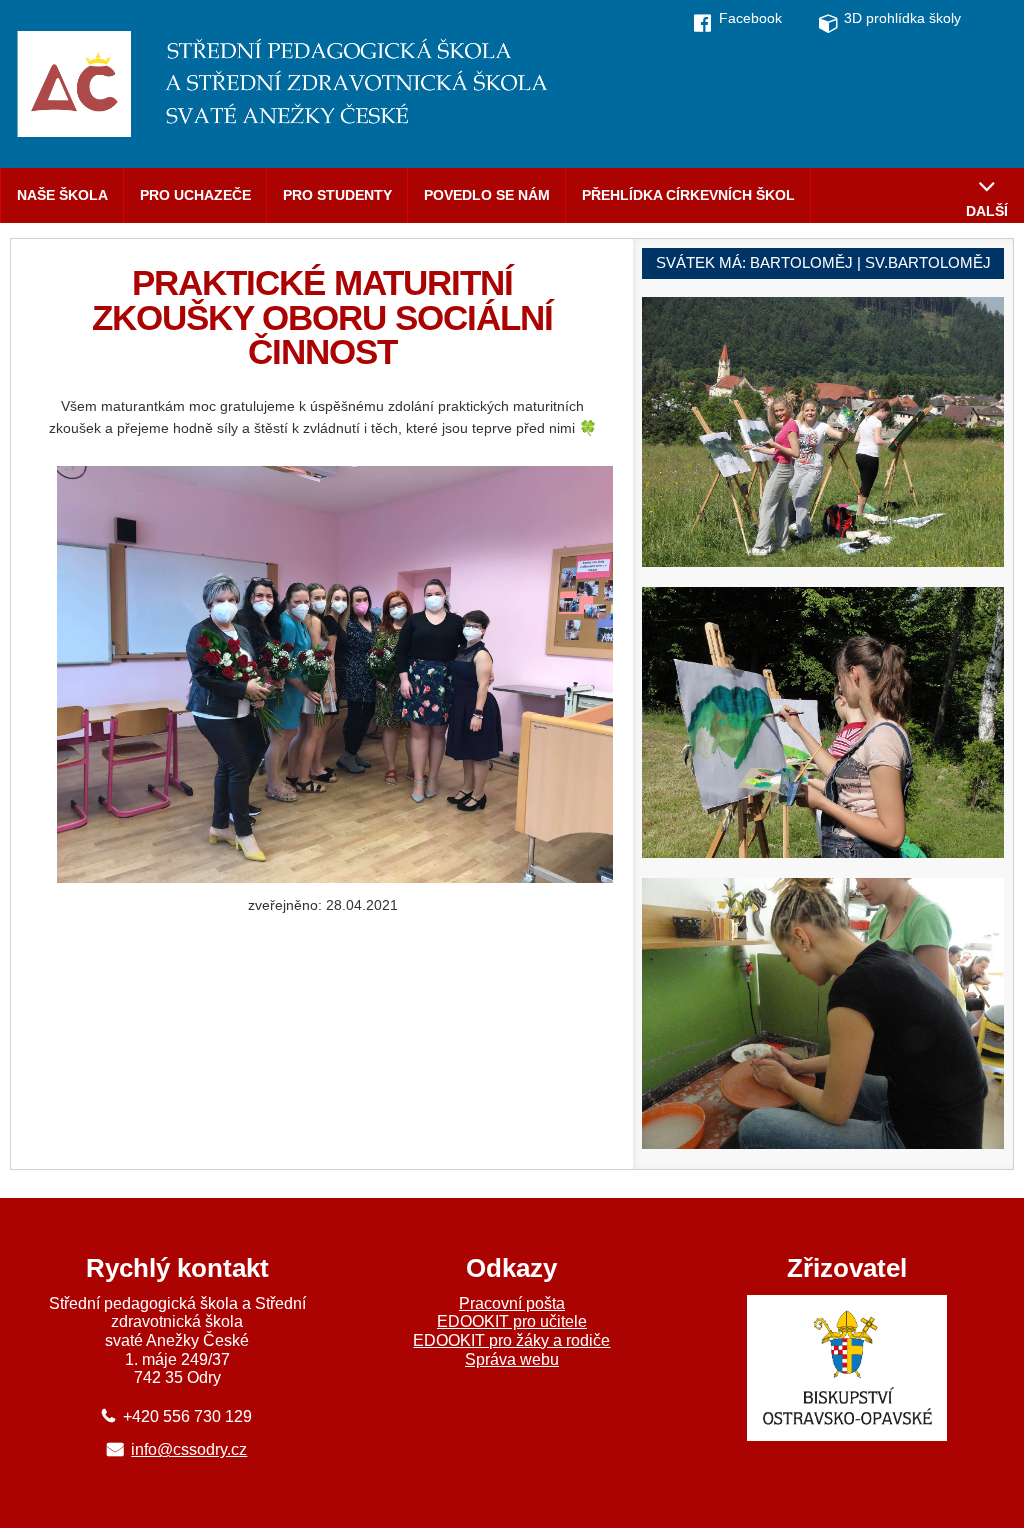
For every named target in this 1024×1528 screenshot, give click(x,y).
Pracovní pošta (512, 1303)
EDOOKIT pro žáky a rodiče (511, 1340)
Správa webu (512, 1359)
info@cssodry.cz (189, 1449)
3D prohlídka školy (902, 18)
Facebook (750, 18)
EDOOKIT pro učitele (512, 1321)
